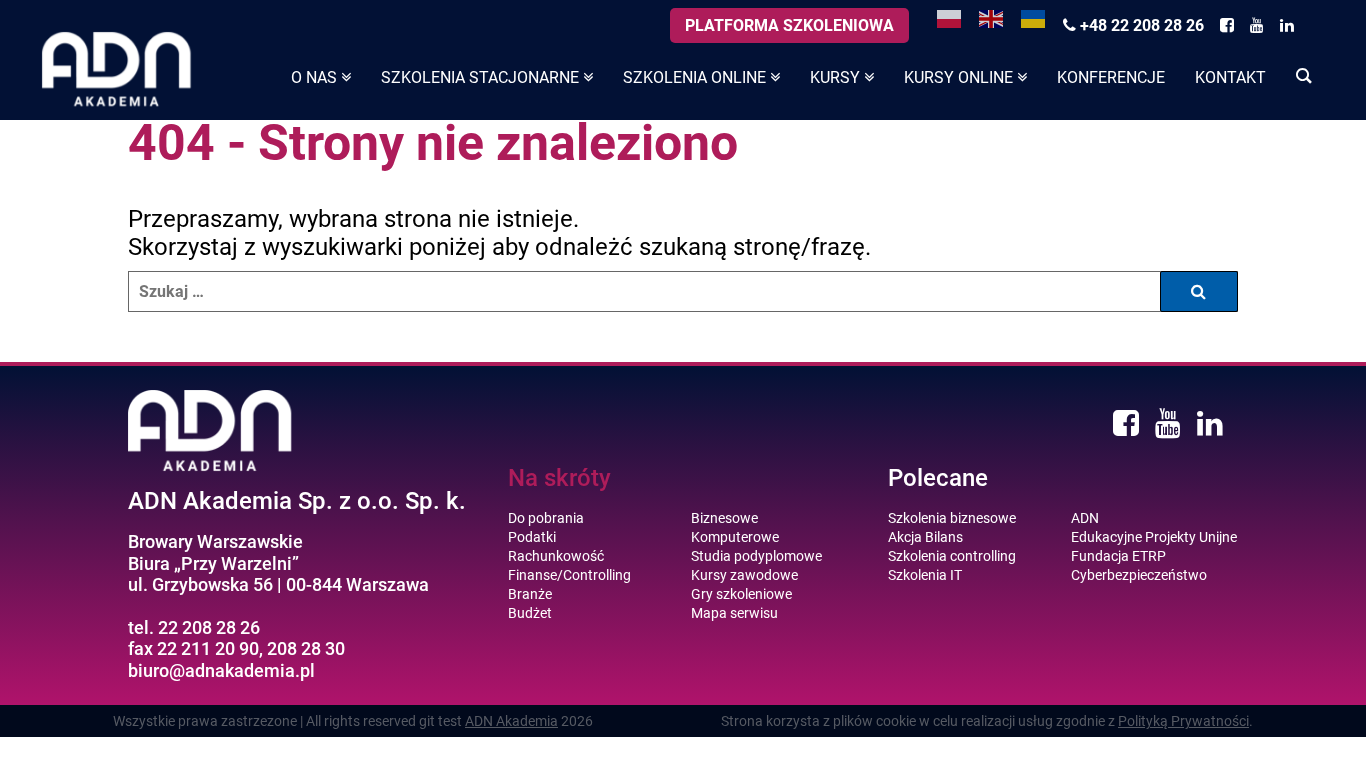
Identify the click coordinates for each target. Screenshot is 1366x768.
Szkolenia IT (925, 575)
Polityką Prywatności (1183, 721)
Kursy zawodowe (744, 575)
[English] (992, 17)
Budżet (530, 613)
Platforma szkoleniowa (789, 25)
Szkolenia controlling (952, 556)
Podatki (532, 537)
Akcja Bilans (925, 537)
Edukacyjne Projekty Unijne (1154, 537)
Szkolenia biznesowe (952, 518)
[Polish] (950, 17)
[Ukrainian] (1034, 17)
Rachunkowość (556, 556)
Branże (530, 594)
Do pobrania (546, 518)
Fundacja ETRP (1118, 556)
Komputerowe (735, 537)
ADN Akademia (511, 721)
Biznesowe (724, 518)
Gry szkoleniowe (741, 594)
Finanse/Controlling (569, 575)
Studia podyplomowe (756, 556)
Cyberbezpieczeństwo (1139, 575)
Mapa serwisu (734, 613)
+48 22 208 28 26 (1140, 25)
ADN (1085, 518)
